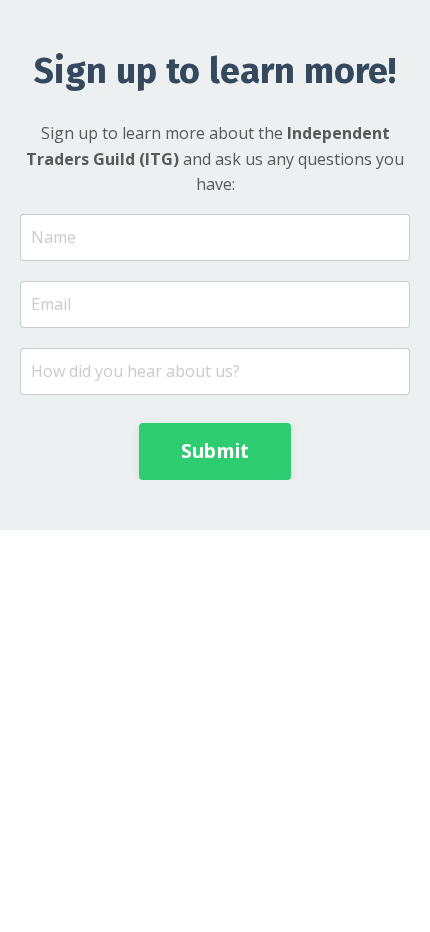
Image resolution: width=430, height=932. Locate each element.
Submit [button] (215, 450)
